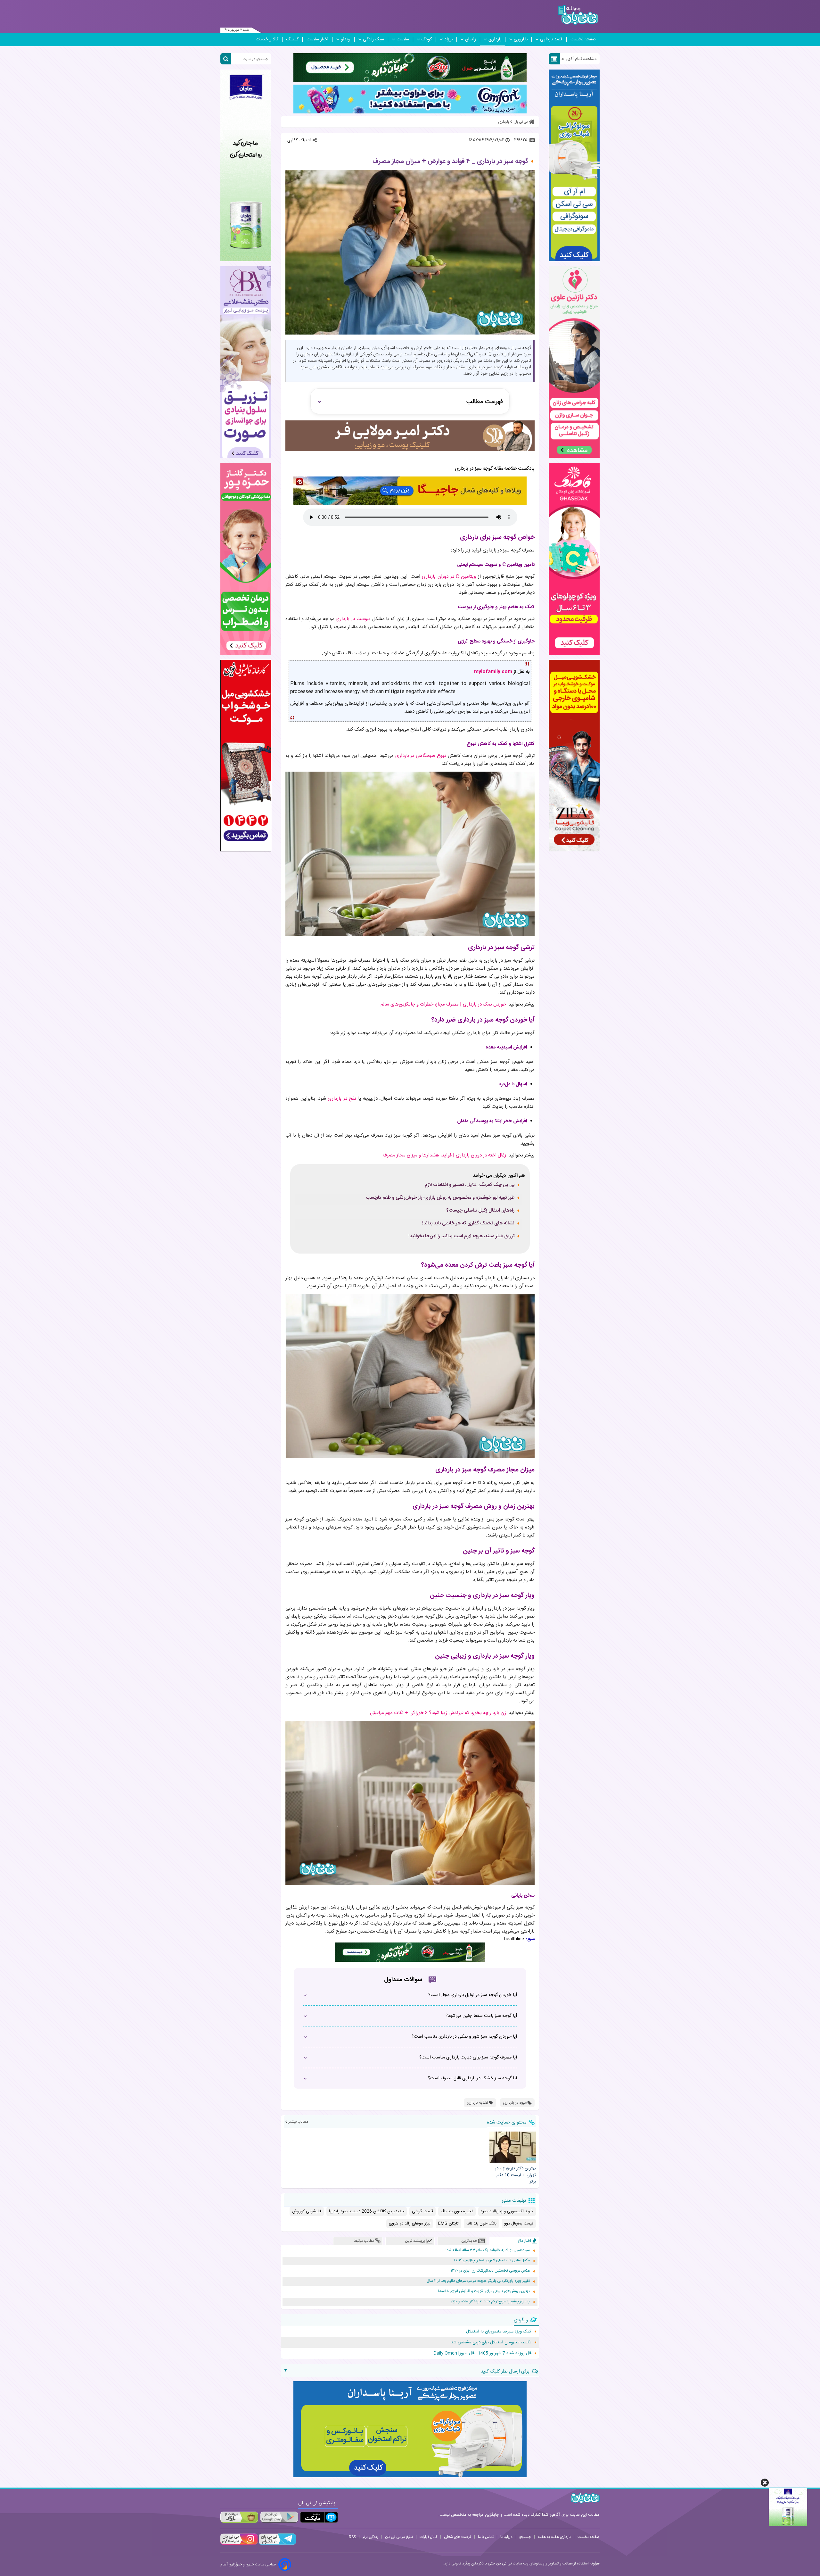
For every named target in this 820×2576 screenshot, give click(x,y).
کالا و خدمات (267, 39)
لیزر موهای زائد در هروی (410, 2224)
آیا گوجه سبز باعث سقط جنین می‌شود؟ (481, 2016)
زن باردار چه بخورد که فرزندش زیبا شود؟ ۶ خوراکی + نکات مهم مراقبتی (438, 1713)
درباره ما (506, 2537)
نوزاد (448, 39)
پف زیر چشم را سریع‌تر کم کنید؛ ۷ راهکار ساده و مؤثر (490, 2302)
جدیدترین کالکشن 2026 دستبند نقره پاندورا (367, 2211)
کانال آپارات (428, 2537)
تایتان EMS (448, 2224)
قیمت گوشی (422, 2211)
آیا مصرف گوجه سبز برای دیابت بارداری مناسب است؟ (468, 2058)
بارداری (495, 39)
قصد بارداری (551, 39)
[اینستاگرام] (239, 2544)
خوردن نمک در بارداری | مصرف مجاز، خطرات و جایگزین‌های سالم (443, 1004)
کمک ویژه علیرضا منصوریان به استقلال (499, 2332)
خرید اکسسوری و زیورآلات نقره (507, 2211)
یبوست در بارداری (353, 619)
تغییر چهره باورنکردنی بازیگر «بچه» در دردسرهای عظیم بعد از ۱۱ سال (478, 2281)
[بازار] (239, 2517)
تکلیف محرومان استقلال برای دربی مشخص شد (491, 2342)
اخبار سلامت (317, 39)
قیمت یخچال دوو (519, 2224)
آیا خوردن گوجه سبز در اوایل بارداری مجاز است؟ (473, 1995)
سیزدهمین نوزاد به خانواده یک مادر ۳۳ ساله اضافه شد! (488, 2250)
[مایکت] (319, 2517)
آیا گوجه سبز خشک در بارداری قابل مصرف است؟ (472, 2078)
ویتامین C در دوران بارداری (449, 577)
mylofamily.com (493, 672)
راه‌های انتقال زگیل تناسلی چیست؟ (480, 1211)
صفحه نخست (583, 39)
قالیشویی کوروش (307, 2211)
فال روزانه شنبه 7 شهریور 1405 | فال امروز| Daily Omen (483, 2353)
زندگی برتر (370, 2537)
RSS (352, 2537)
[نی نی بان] (578, 15)
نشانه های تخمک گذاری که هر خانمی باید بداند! (468, 1223)
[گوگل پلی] (279, 2517)
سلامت (403, 39)
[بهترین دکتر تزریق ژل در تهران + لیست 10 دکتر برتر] (512, 2147)
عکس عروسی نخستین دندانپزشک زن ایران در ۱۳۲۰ (490, 2271)
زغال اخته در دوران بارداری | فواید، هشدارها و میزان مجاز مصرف (444, 1155)
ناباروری (521, 39)
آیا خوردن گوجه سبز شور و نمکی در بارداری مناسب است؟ (464, 2037)
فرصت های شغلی (458, 2537)
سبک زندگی (373, 39)
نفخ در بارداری (342, 1099)
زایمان (471, 39)
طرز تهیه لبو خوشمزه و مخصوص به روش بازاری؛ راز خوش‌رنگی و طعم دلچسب (440, 1198)
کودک (427, 39)
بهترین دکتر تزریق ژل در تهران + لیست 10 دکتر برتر (515, 2175)
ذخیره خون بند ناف (457, 2211)
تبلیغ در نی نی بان (399, 2537)
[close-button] (765, 2483)
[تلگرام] (277, 2544)
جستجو (525, 2537)
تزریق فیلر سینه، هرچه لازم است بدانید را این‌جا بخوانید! (461, 1236)
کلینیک (292, 39)
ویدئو (346, 39)
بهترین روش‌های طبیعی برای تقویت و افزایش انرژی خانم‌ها (484, 2291)
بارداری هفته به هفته (554, 2537)
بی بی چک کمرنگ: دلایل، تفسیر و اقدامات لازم (470, 1185)
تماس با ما (486, 2537)
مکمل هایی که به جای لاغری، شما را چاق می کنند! (492, 2261)
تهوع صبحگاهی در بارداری (421, 756)
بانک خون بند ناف (481, 2224)
